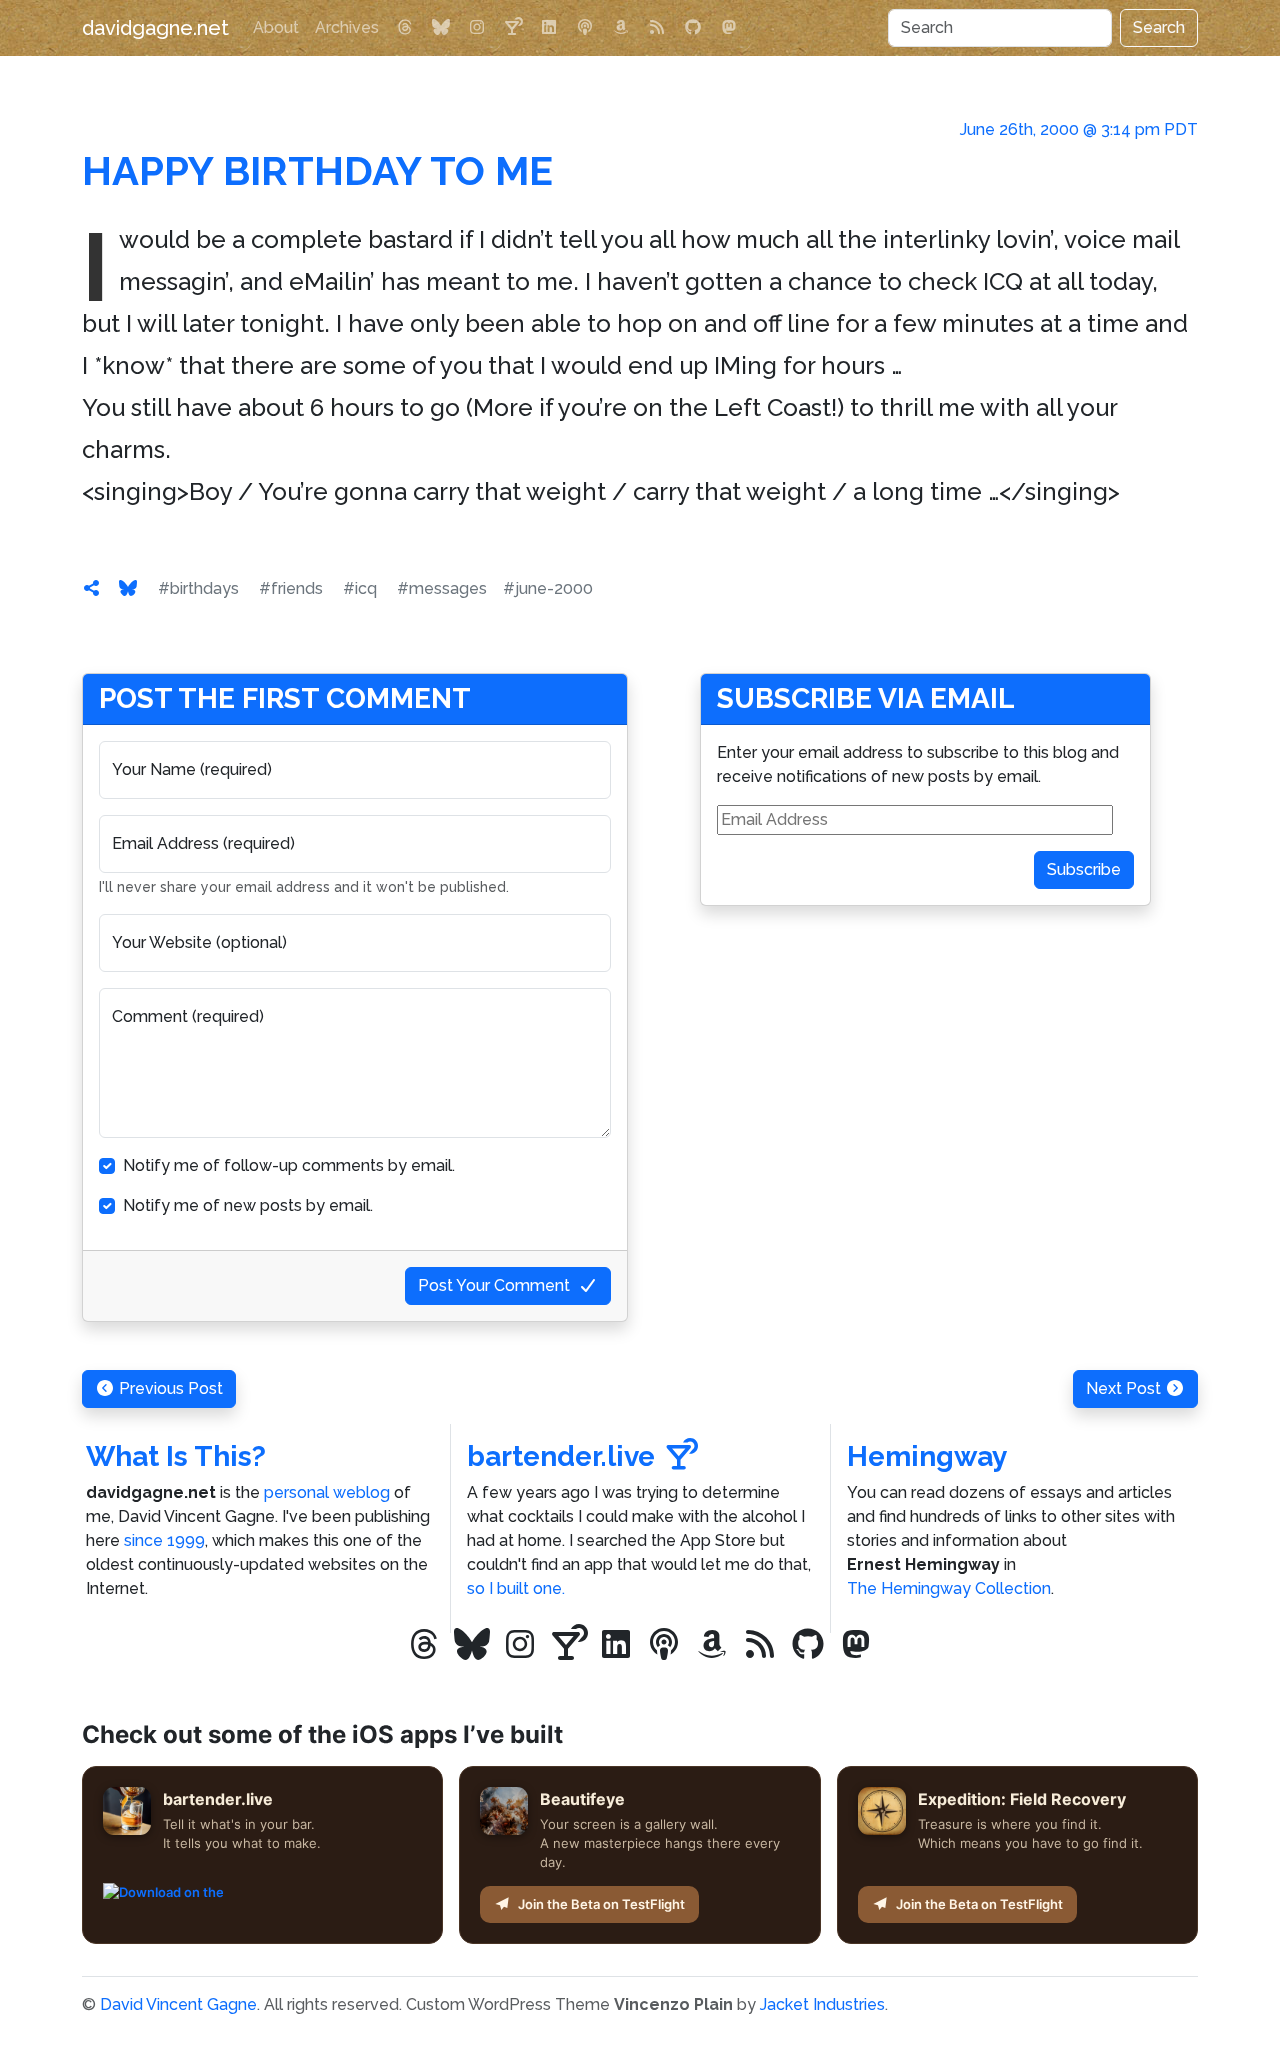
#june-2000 (548, 588)
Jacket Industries (822, 2004)
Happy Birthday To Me (317, 170)
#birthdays (198, 588)
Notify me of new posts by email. (248, 1205)
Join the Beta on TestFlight (601, 1904)
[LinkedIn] (549, 28)
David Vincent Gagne (178, 2004)
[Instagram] (477, 28)
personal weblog (327, 1492)
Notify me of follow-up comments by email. (289, 1165)
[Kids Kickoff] (585, 28)
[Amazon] (621, 28)
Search (1159, 27)
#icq (360, 588)
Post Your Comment (494, 1285)
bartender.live (561, 1456)
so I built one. (516, 1588)
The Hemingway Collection (949, 1588)
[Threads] (405, 28)
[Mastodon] (729, 28)
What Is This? (176, 1456)
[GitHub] (693, 28)
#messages (442, 588)
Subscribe (1084, 869)
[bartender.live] (513, 28)
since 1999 (164, 1540)
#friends (291, 588)
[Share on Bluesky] (128, 588)
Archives (347, 27)
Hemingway (927, 1456)
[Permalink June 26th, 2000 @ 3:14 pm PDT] (92, 588)
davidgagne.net (155, 28)
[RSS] (657, 28)
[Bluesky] (441, 28)
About (276, 27)
